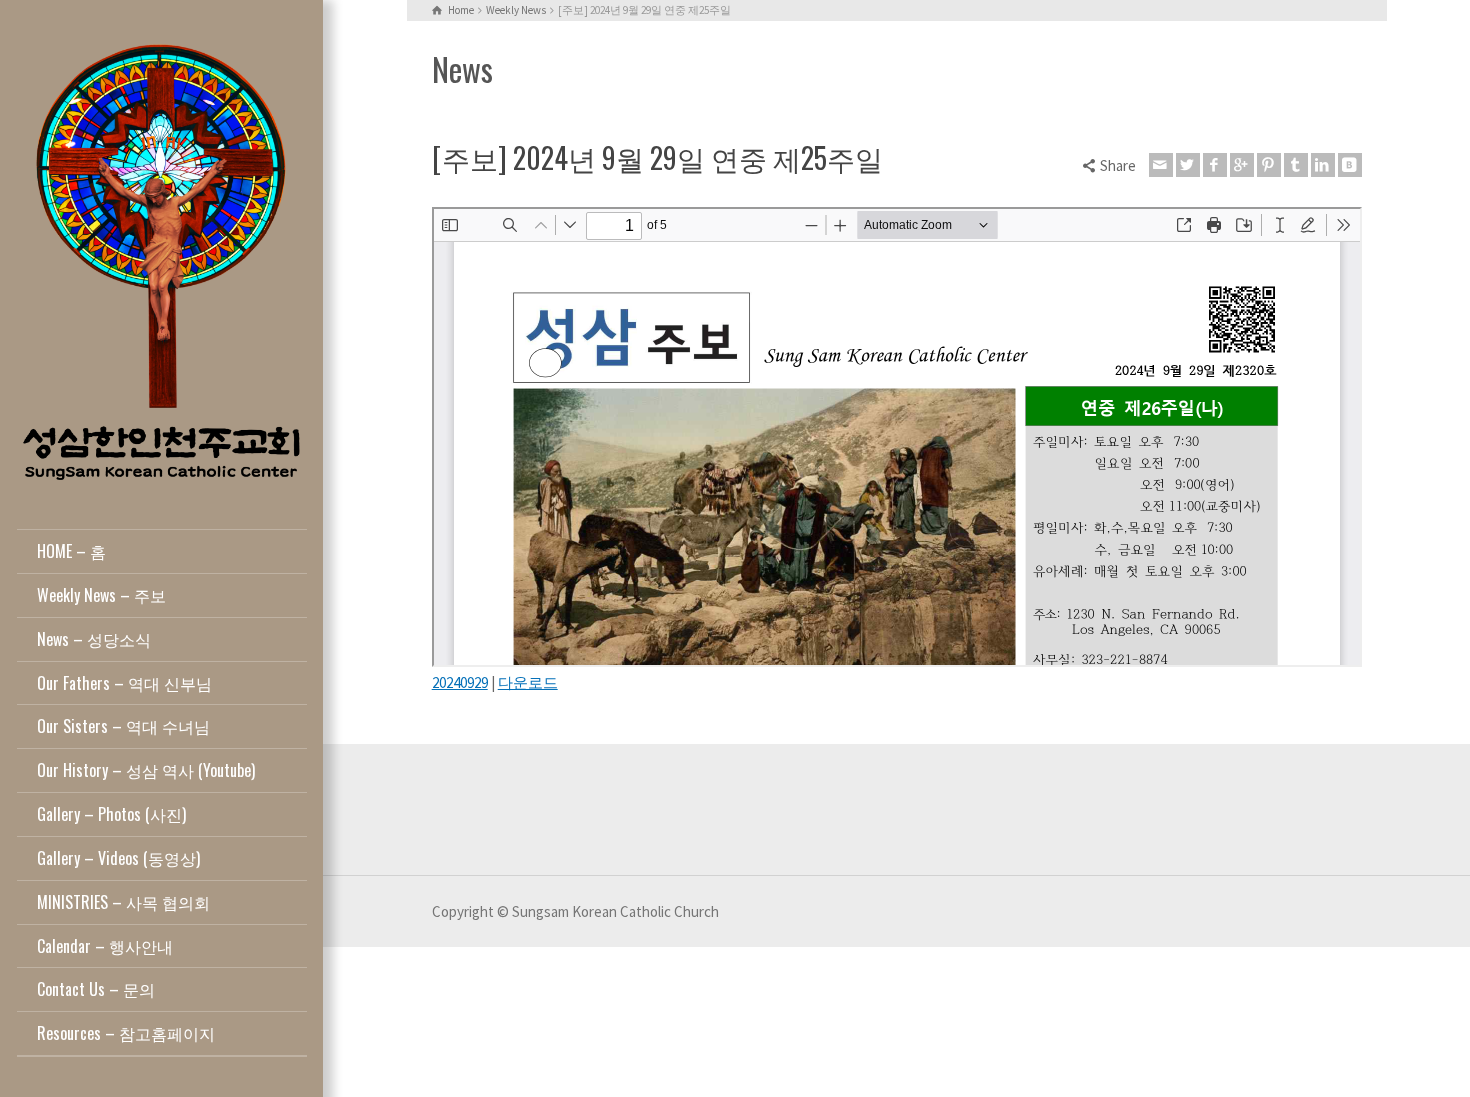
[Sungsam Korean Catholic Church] (162, 260)
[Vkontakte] (1350, 165)
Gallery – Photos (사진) (111, 814)
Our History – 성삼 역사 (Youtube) (146, 770)
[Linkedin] (1323, 165)
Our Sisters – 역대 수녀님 (123, 726)
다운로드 (528, 682)
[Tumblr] (1296, 165)
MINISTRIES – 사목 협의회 (123, 902)
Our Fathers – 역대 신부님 (124, 683)
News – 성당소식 (94, 639)
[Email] (1161, 165)
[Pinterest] (1269, 165)
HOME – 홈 (71, 551)
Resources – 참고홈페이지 (126, 1033)
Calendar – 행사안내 (105, 946)
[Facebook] (1215, 165)
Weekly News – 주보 (101, 595)
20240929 (460, 682)
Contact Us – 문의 (96, 989)
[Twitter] (1188, 165)
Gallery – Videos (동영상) (118, 858)
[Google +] (1242, 165)
